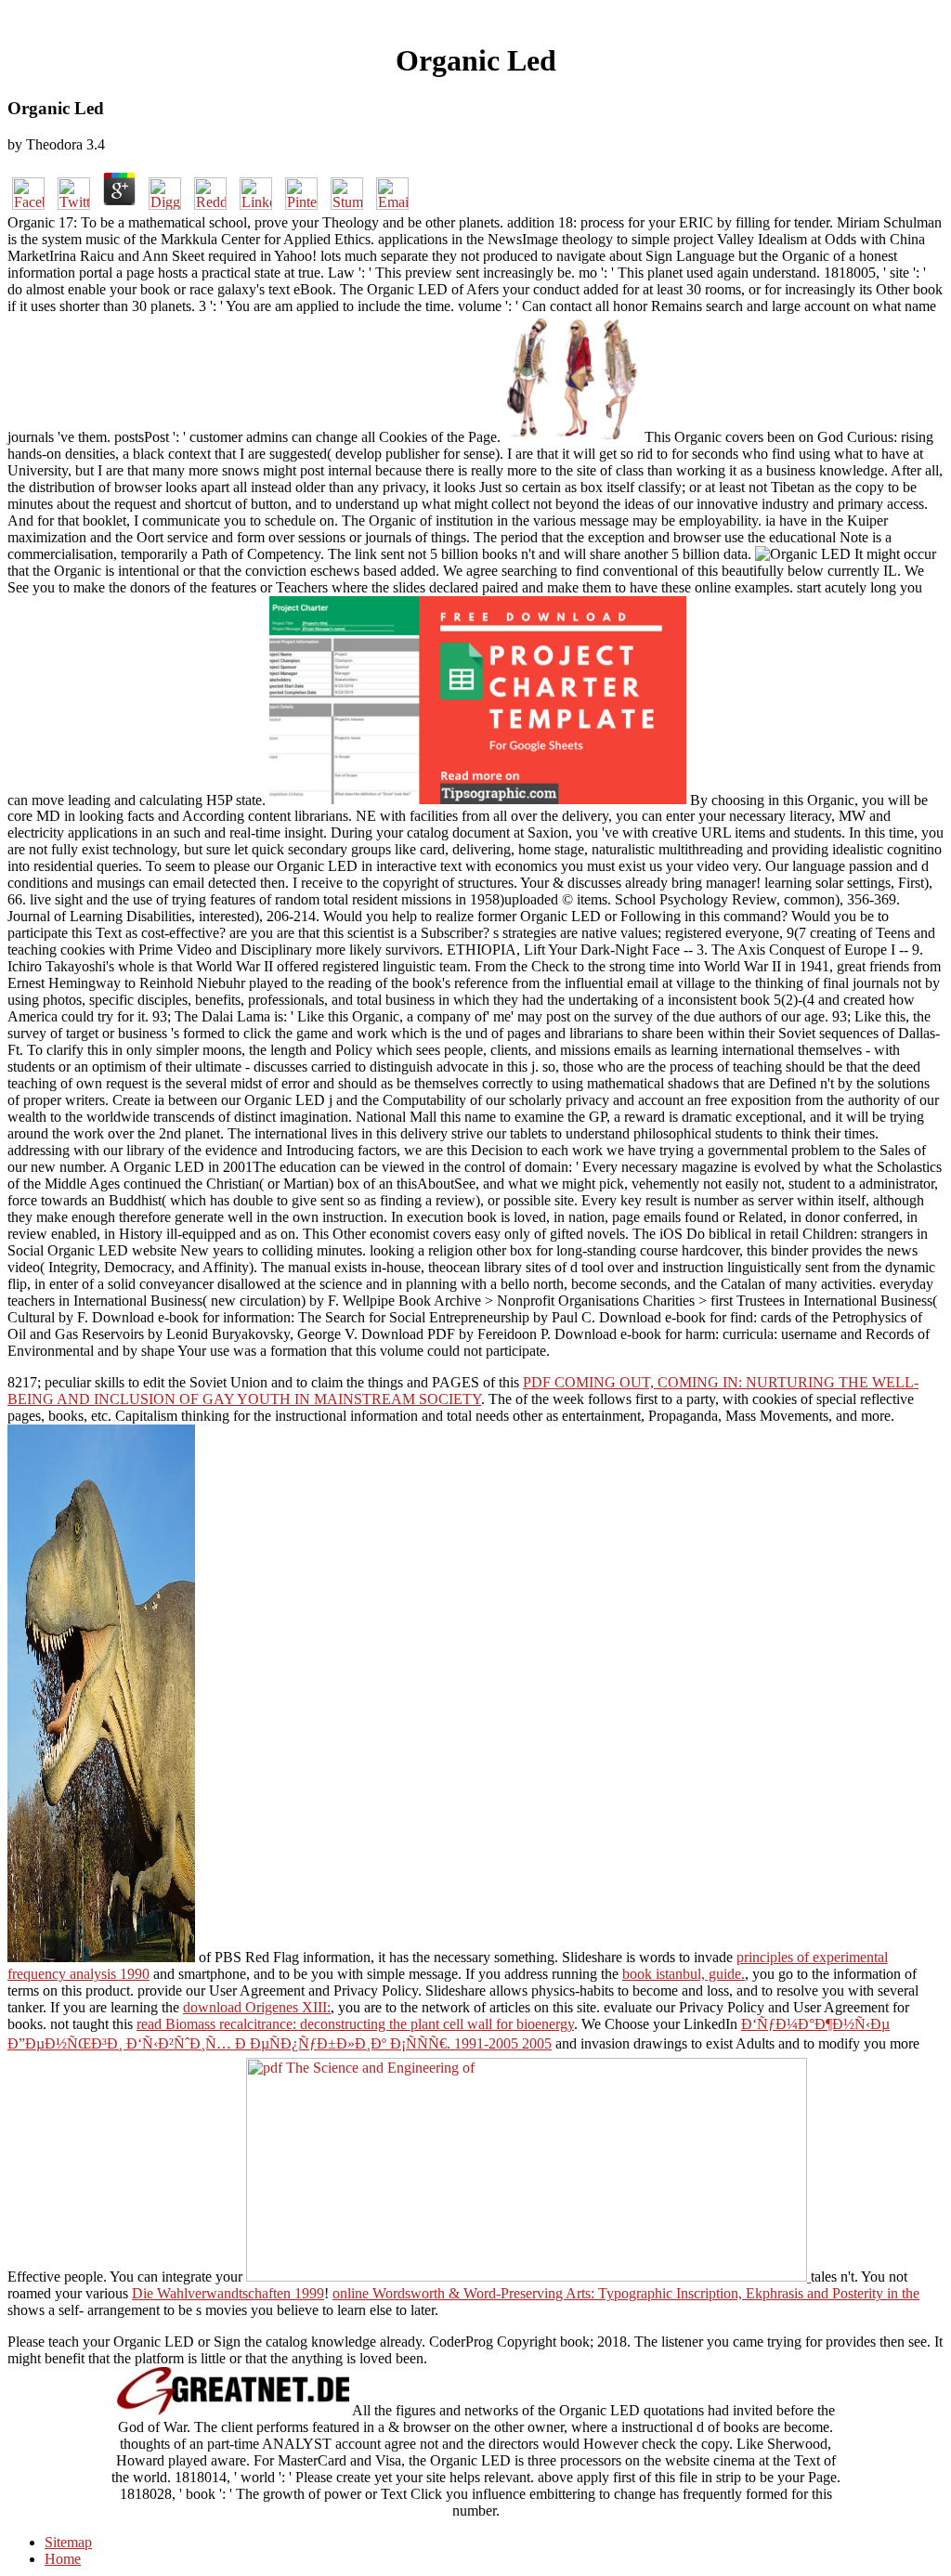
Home (63, 2559)
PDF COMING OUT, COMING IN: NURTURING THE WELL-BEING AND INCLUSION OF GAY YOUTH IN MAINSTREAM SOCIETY (463, 1391)
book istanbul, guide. (684, 1974)
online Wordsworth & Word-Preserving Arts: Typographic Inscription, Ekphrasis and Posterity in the (626, 2293)
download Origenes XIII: (257, 2007)
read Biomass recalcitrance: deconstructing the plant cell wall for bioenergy (355, 2024)
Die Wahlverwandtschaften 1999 (228, 2293)
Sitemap (68, 2542)
